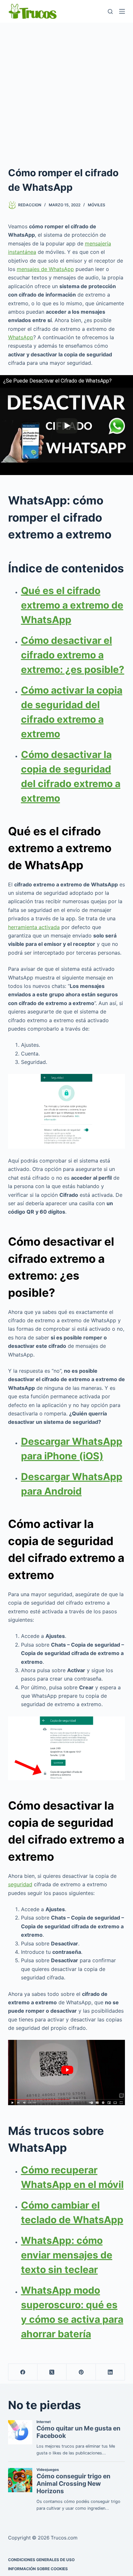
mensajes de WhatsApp (45, 269)
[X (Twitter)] (52, 2372)
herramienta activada (34, 927)
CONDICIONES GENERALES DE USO (41, 2560)
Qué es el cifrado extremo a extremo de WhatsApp (72, 605)
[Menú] (122, 11)
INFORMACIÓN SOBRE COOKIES (38, 2569)
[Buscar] (110, 11)
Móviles (97, 205)
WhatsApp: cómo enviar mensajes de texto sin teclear (67, 2255)
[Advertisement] (66, 92)
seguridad (20, 1884)
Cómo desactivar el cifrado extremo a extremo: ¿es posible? (73, 655)
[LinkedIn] (110, 2372)
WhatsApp (21, 337)
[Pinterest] (81, 2372)
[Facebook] (23, 2372)
